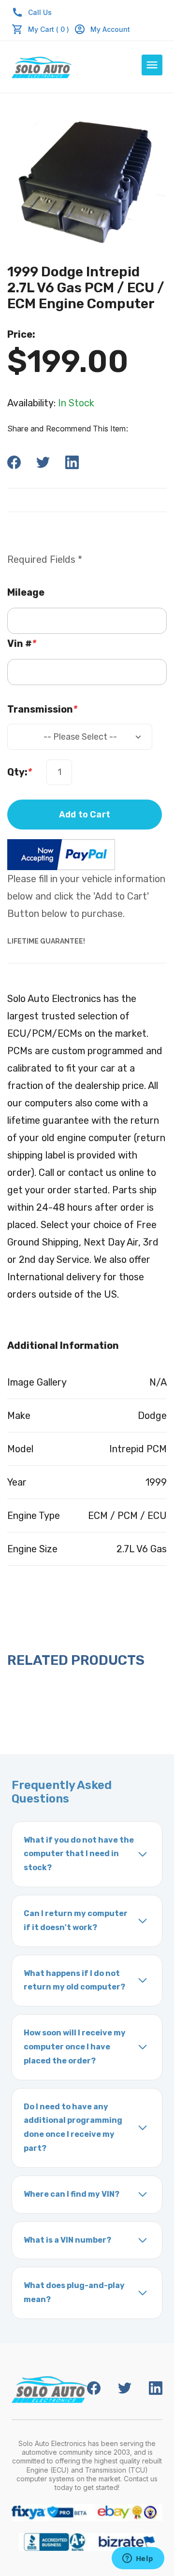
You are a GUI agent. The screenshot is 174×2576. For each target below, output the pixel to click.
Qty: (20, 772)
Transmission (42, 709)
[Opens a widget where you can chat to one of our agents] (138, 2559)
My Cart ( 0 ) (49, 29)
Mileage (26, 592)
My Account (110, 29)
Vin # (22, 644)
